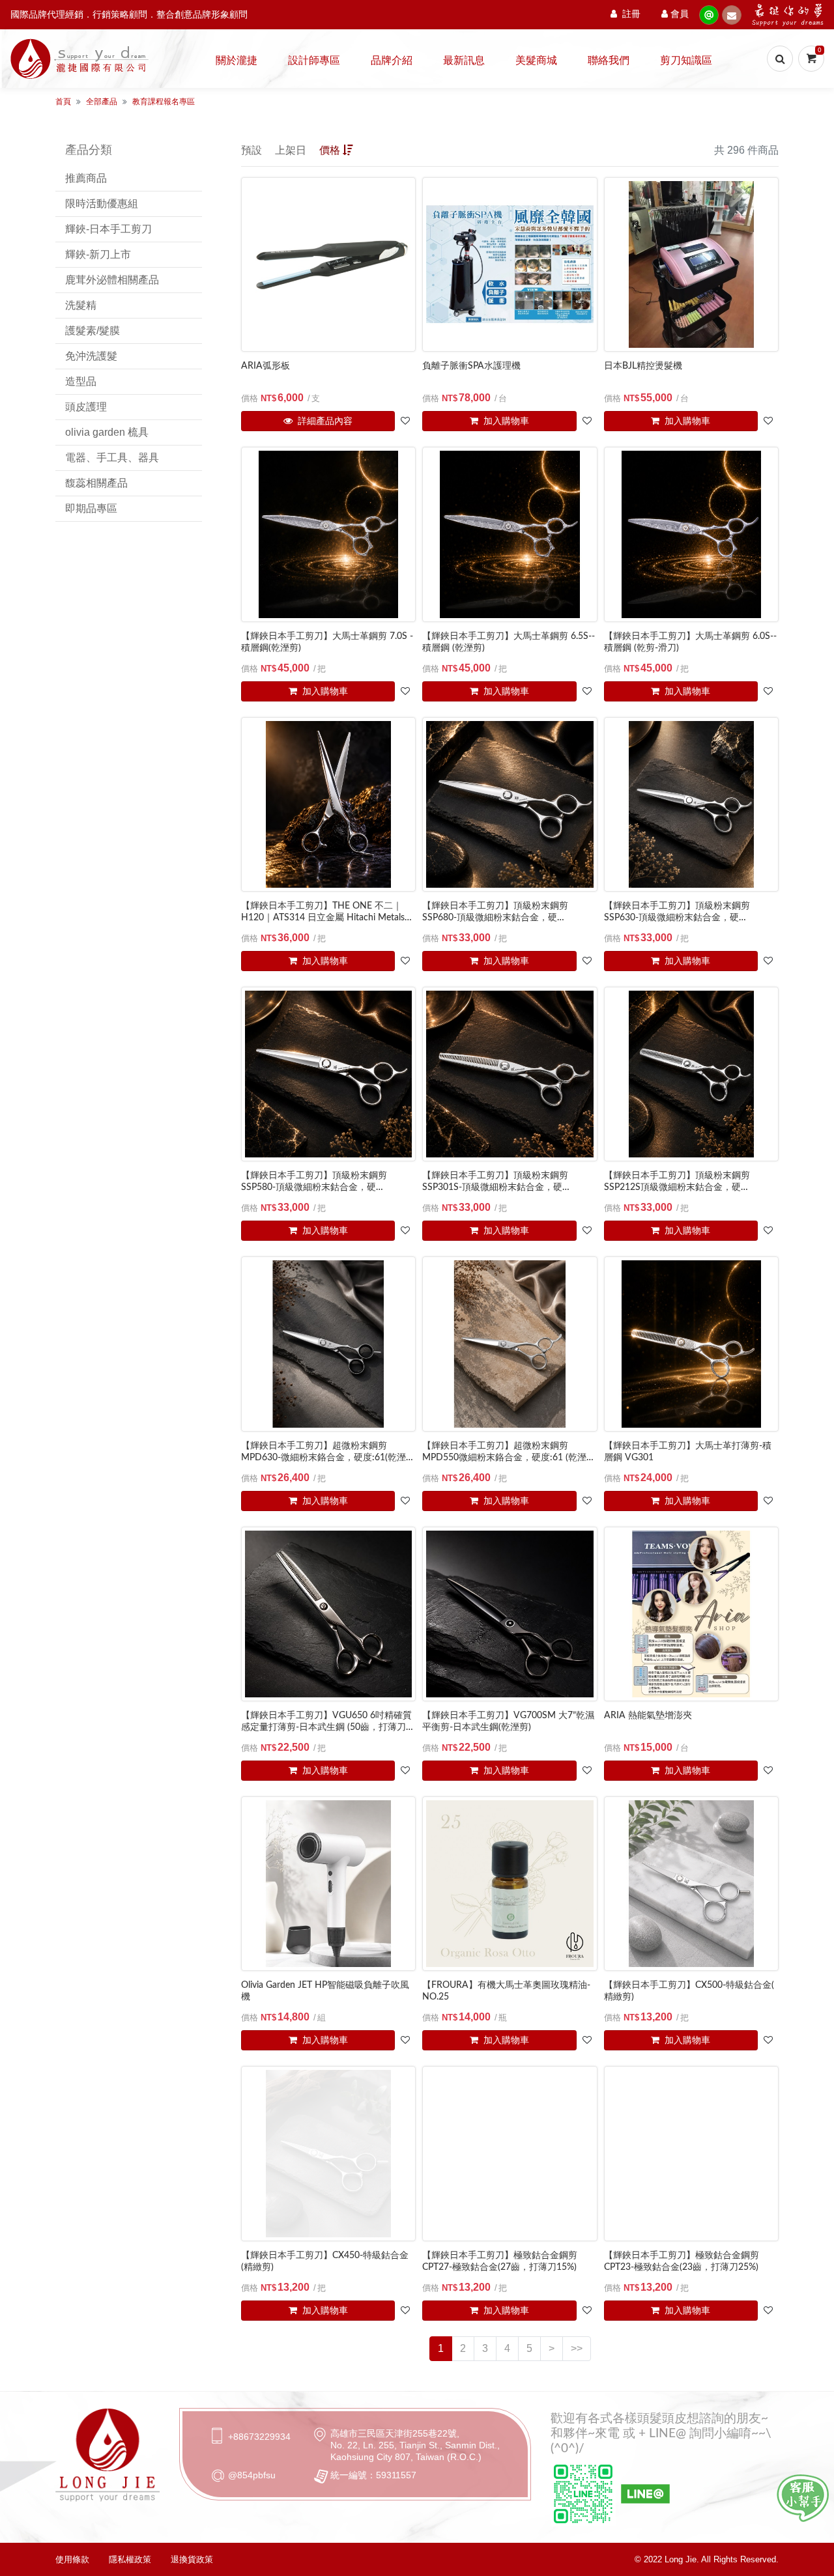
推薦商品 (86, 178)
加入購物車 (505, 421)
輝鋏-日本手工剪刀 (108, 229)
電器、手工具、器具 (112, 458)
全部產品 (102, 102)
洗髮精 (81, 305)
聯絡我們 (609, 61)
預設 (252, 150)
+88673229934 (259, 2437)
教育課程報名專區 (164, 102)
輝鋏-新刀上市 (98, 254)
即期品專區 (91, 508)
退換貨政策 (192, 2559)
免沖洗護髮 (91, 356)
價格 (330, 150)
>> (577, 2348)
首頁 (63, 102)
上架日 (291, 150)
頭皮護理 (86, 407)
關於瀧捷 (237, 61)
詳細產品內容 (324, 421)
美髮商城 (536, 61)
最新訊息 (464, 61)
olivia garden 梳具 (107, 432)
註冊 (631, 14)
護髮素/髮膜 (93, 331)
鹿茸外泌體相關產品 (112, 280)
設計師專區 (314, 61)
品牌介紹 (392, 61)
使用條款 (72, 2559)
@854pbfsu (252, 2475)
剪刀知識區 (686, 61)
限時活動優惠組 (102, 204)
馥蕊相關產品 (96, 483)
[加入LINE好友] (803, 2498)
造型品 (81, 381)
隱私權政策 (130, 2559)
